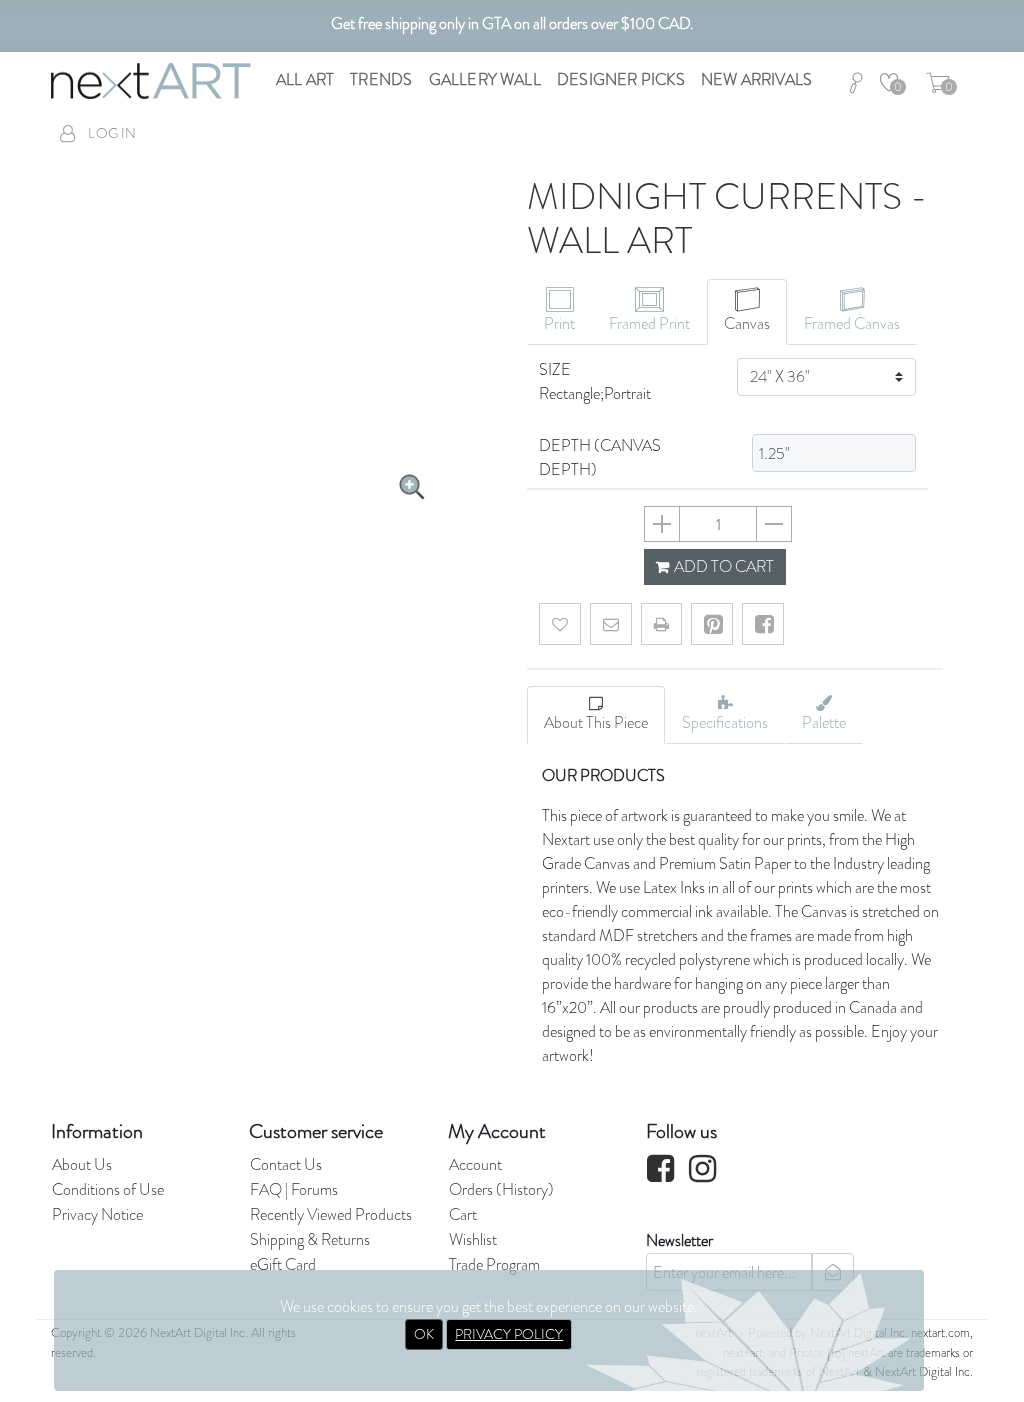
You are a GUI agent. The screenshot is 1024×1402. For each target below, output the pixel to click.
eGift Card (283, 1264)
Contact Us (286, 1164)
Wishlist (473, 1239)
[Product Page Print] (661, 624)
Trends (381, 79)
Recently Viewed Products (331, 1214)
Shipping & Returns (310, 1239)
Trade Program (494, 1264)
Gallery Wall (485, 79)
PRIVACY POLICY (509, 1334)
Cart (463, 1214)
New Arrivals (756, 79)
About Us (82, 1164)
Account (475, 1164)
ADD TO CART (722, 566)
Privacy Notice (97, 1214)
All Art (305, 79)
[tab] (559, 312)
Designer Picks (621, 79)
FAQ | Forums (294, 1189)
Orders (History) (501, 1189)
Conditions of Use (108, 1189)
